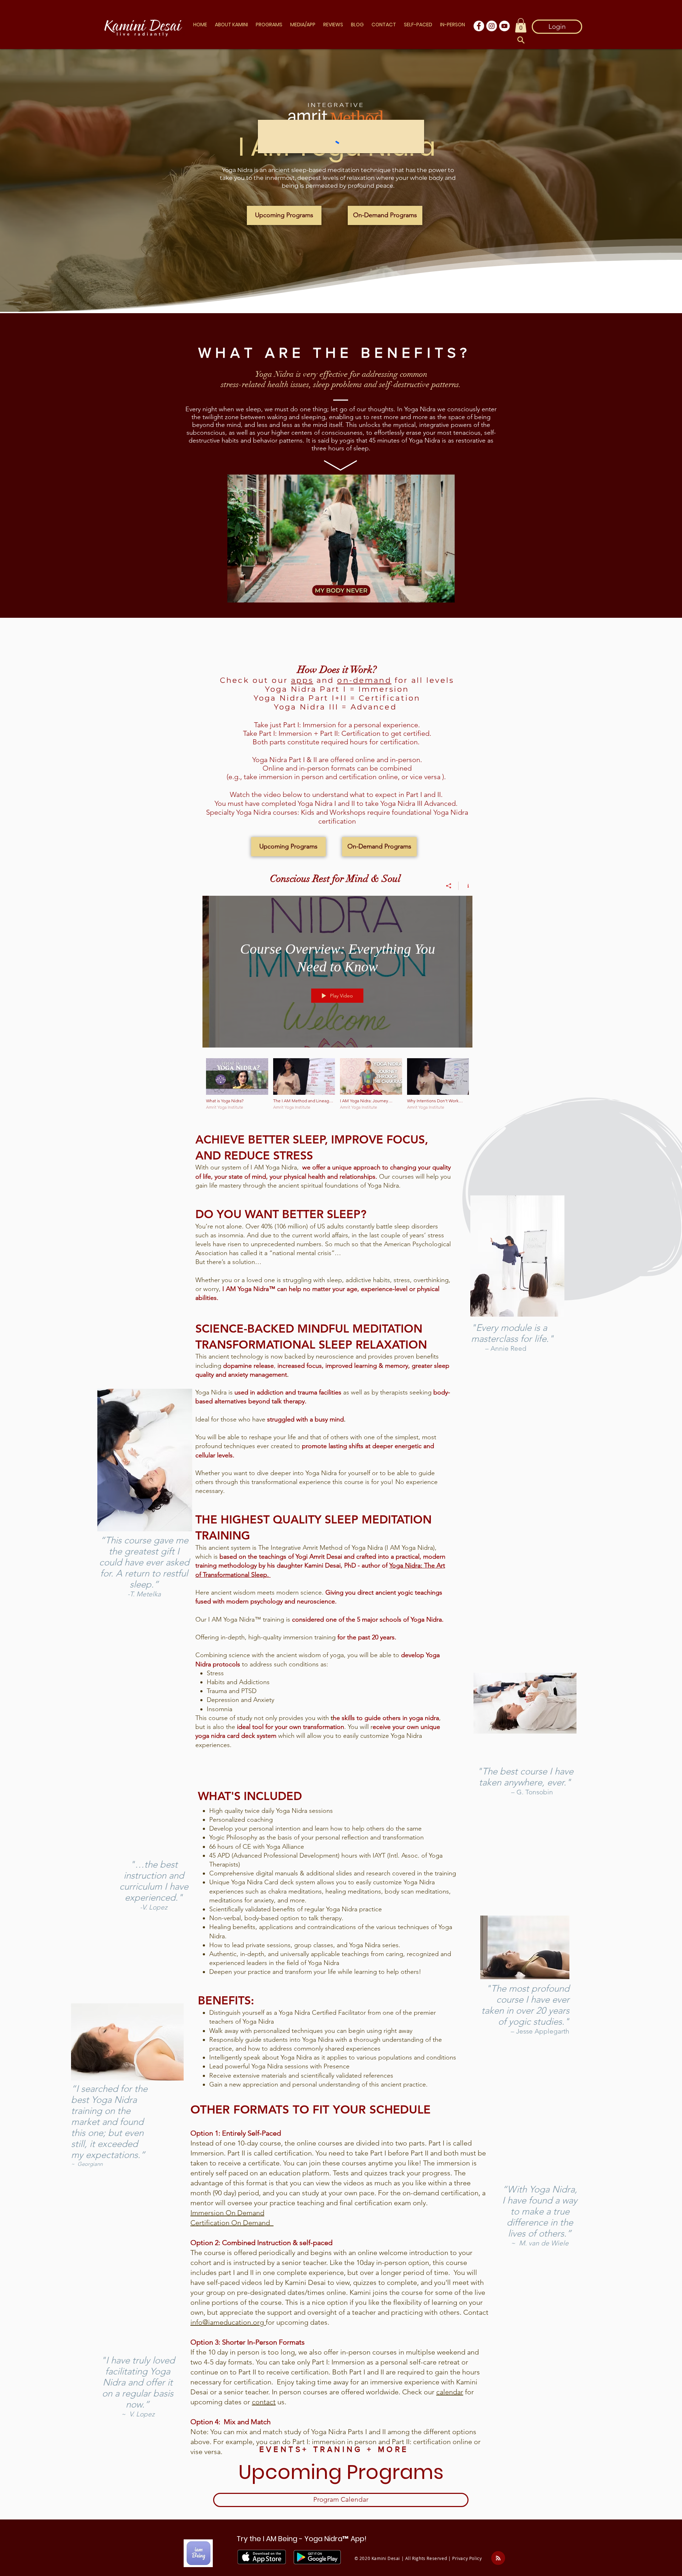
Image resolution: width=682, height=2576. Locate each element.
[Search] (521, 40)
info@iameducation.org (228, 2322)
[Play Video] (237, 1084)
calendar (450, 2392)
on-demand (364, 680)
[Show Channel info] (466, 886)
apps (302, 680)
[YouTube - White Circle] (504, 26)
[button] (232, 25)
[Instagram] (492, 26)
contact (264, 2402)
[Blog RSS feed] (498, 2558)
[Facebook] (479, 26)
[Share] (449, 886)
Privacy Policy (467, 2558)
